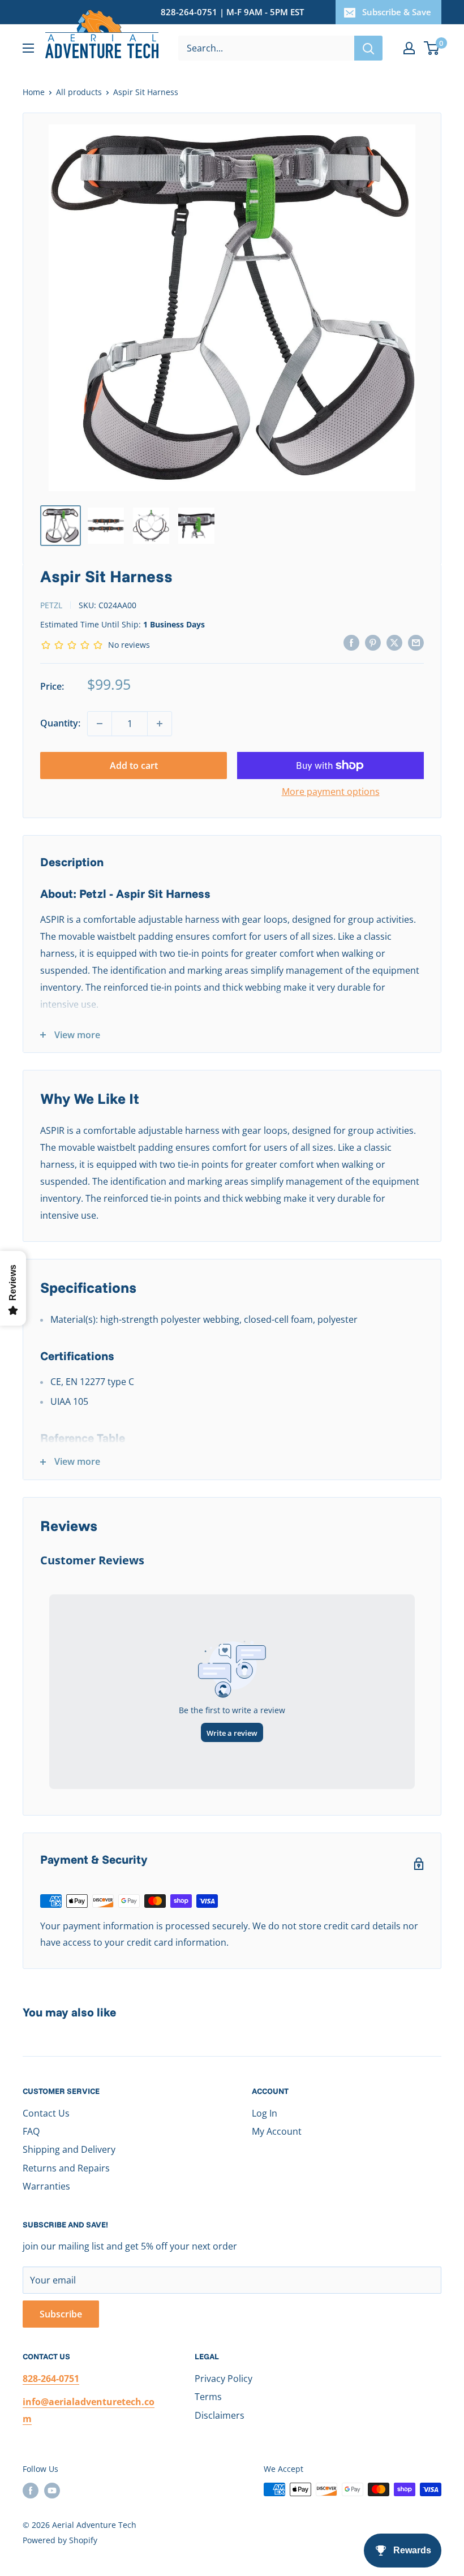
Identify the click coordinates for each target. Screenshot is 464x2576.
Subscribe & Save (397, 12)
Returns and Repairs (66, 2168)
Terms (208, 2397)
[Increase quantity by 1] (160, 724)
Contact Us (46, 2113)
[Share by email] (416, 642)
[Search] (368, 48)
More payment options (331, 792)
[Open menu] (28, 48)
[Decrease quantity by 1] (100, 724)
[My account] (409, 48)
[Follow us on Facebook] (31, 2491)
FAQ (31, 2131)
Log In (265, 2113)
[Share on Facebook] (351, 642)
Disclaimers (220, 2415)
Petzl (51, 605)
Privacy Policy (224, 2379)
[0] (432, 48)
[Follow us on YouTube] (52, 2491)
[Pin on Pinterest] (373, 642)
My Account (277, 2131)
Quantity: (60, 723)
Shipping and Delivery (69, 2149)
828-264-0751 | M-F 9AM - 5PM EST (232, 12)
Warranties (46, 2186)
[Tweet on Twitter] (394, 642)
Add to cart (134, 766)
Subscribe (61, 2314)
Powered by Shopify (60, 2540)
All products (79, 92)
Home (34, 92)
